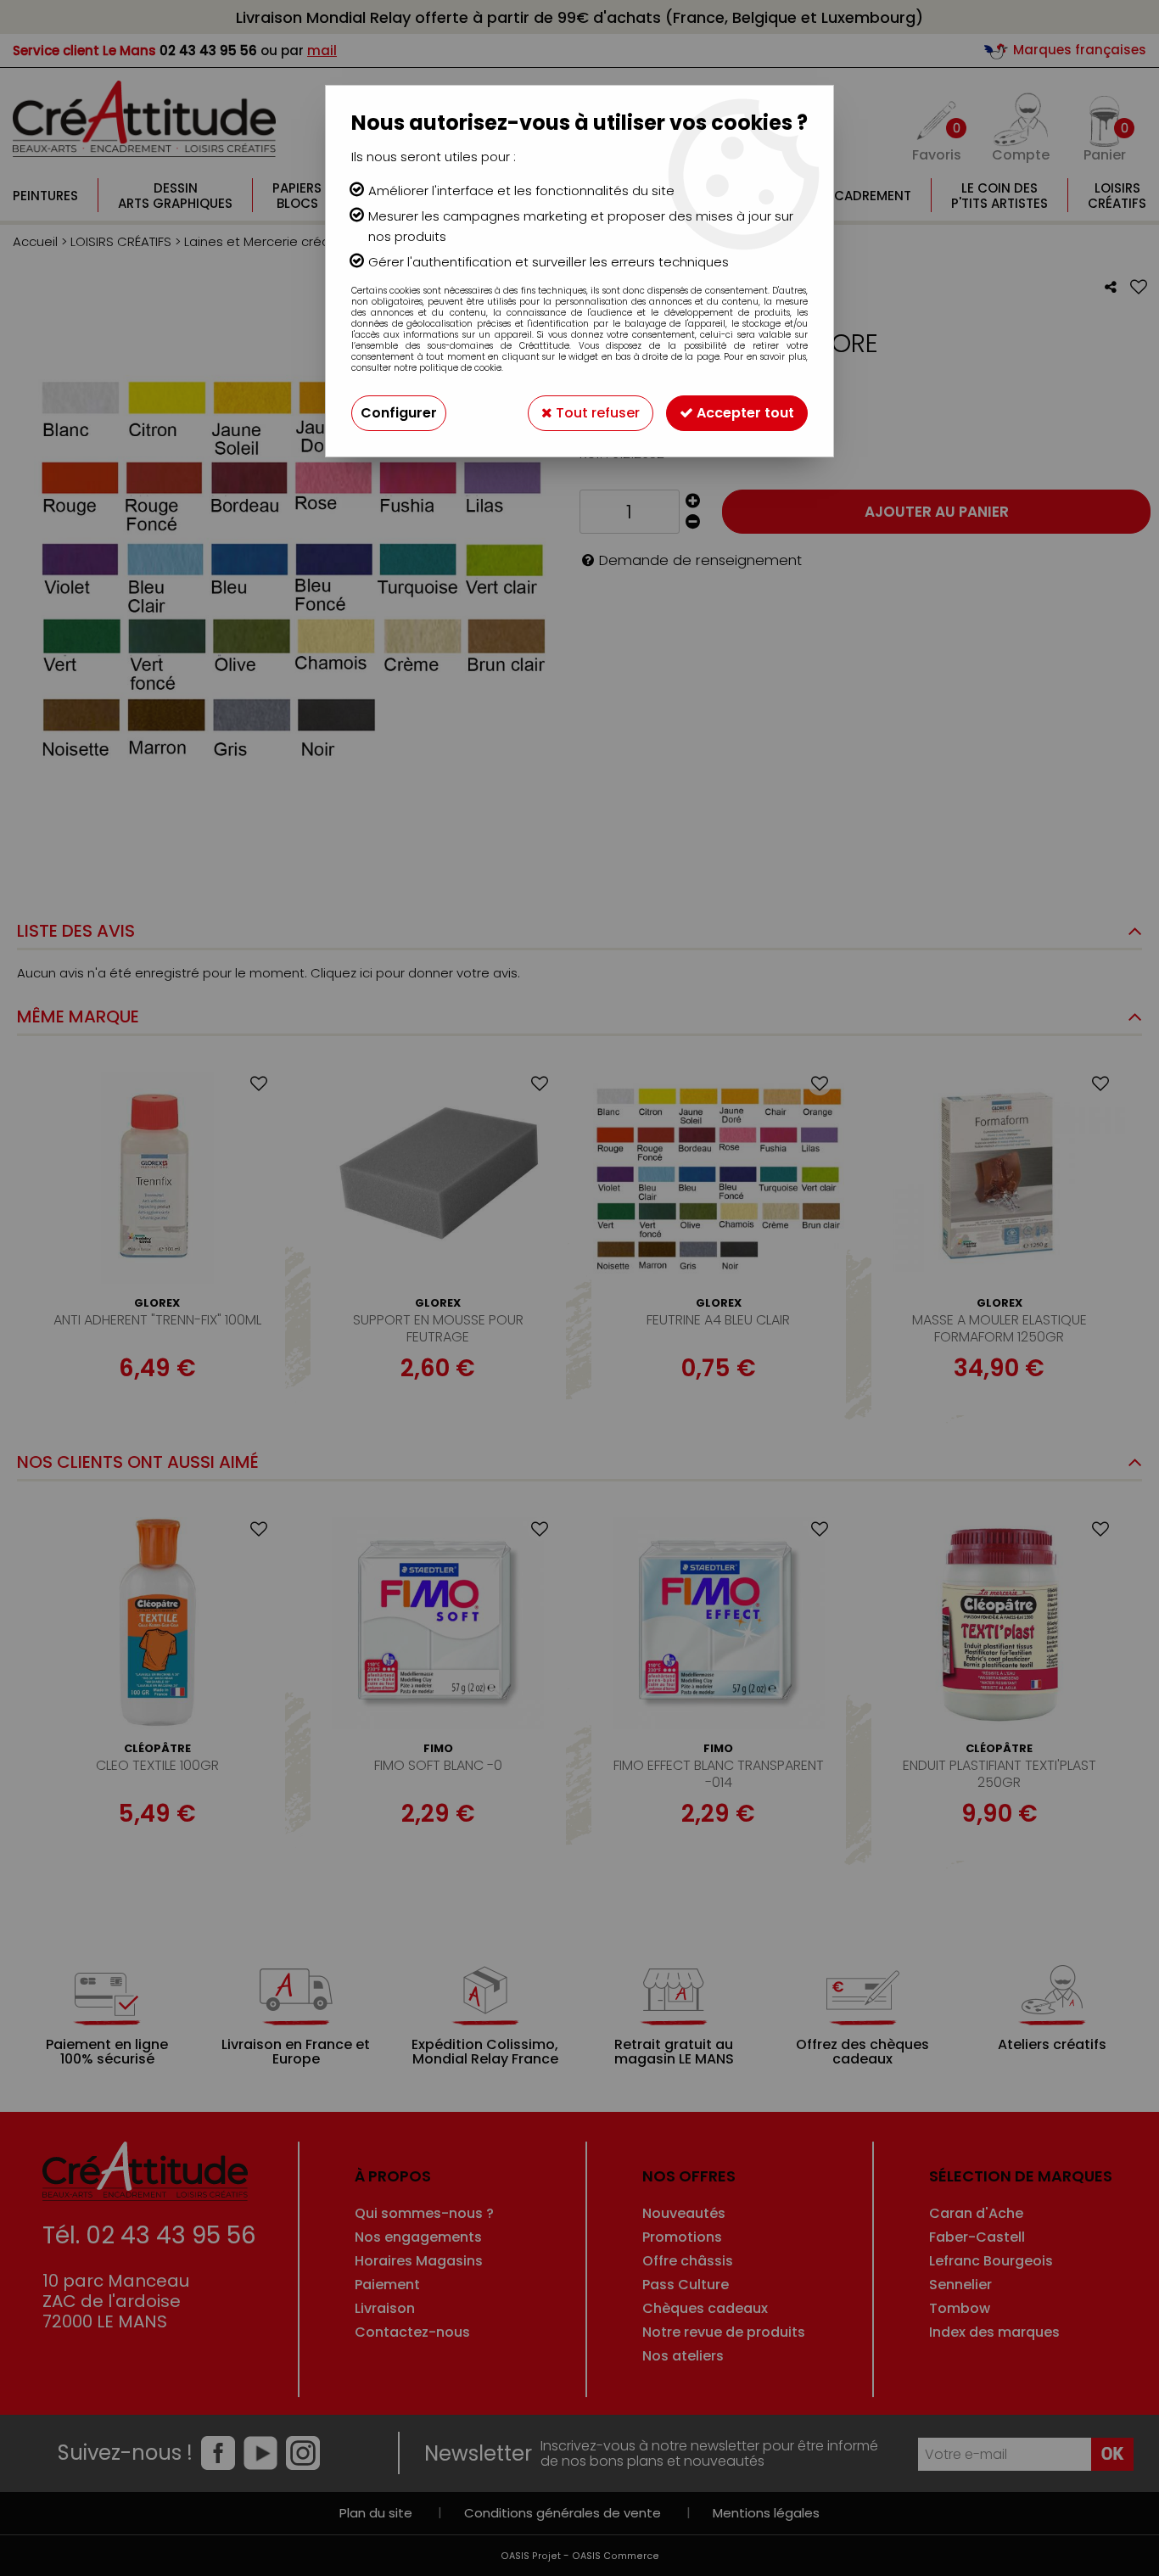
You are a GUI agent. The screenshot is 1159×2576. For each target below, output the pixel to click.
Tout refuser (596, 413)
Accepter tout (744, 413)
